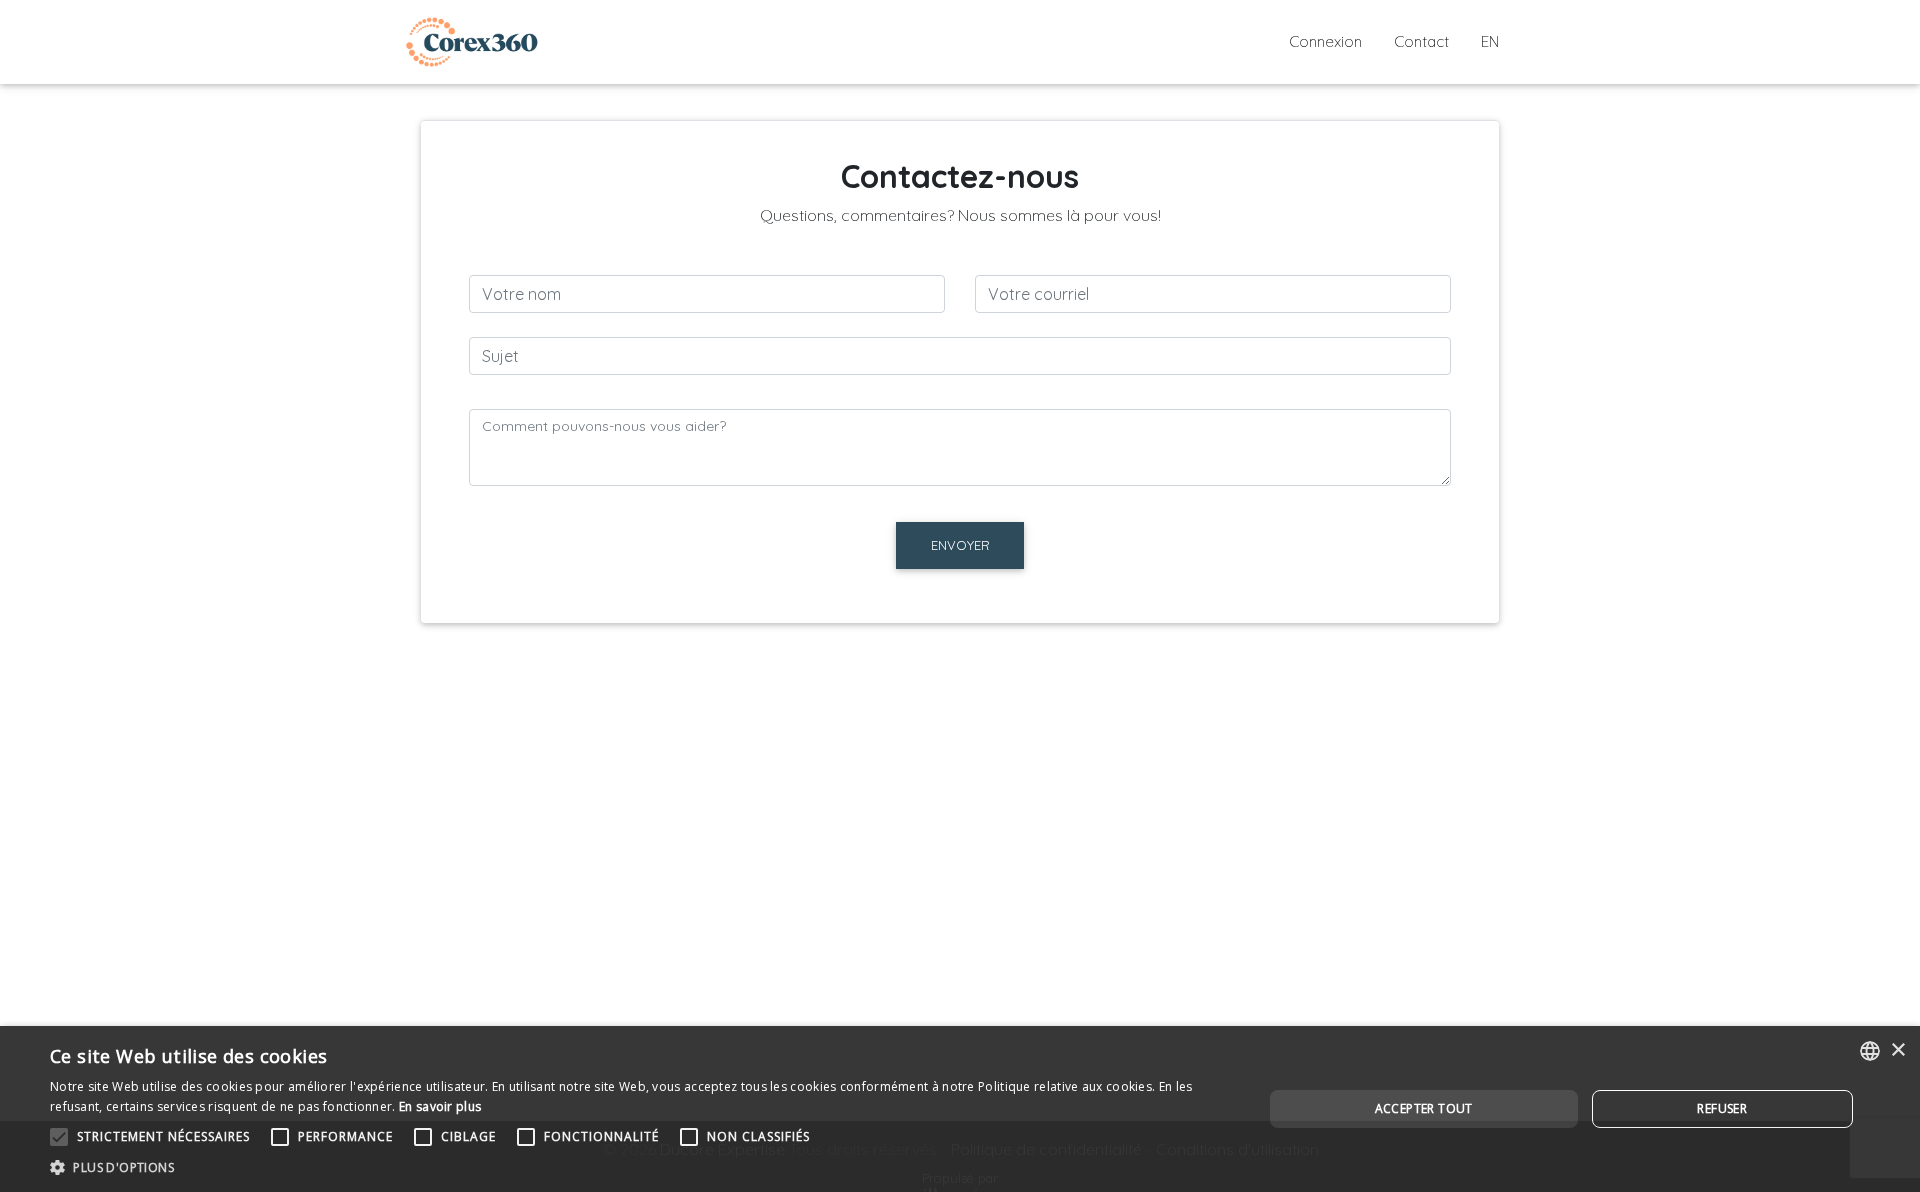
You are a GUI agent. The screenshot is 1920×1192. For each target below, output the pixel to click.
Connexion (1325, 41)
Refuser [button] (1722, 1108)
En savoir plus (440, 1106)
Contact (1421, 41)
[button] (638, 1167)
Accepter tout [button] (1424, 1108)
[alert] (960, 1109)
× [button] (1897, 1050)
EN (1490, 41)
